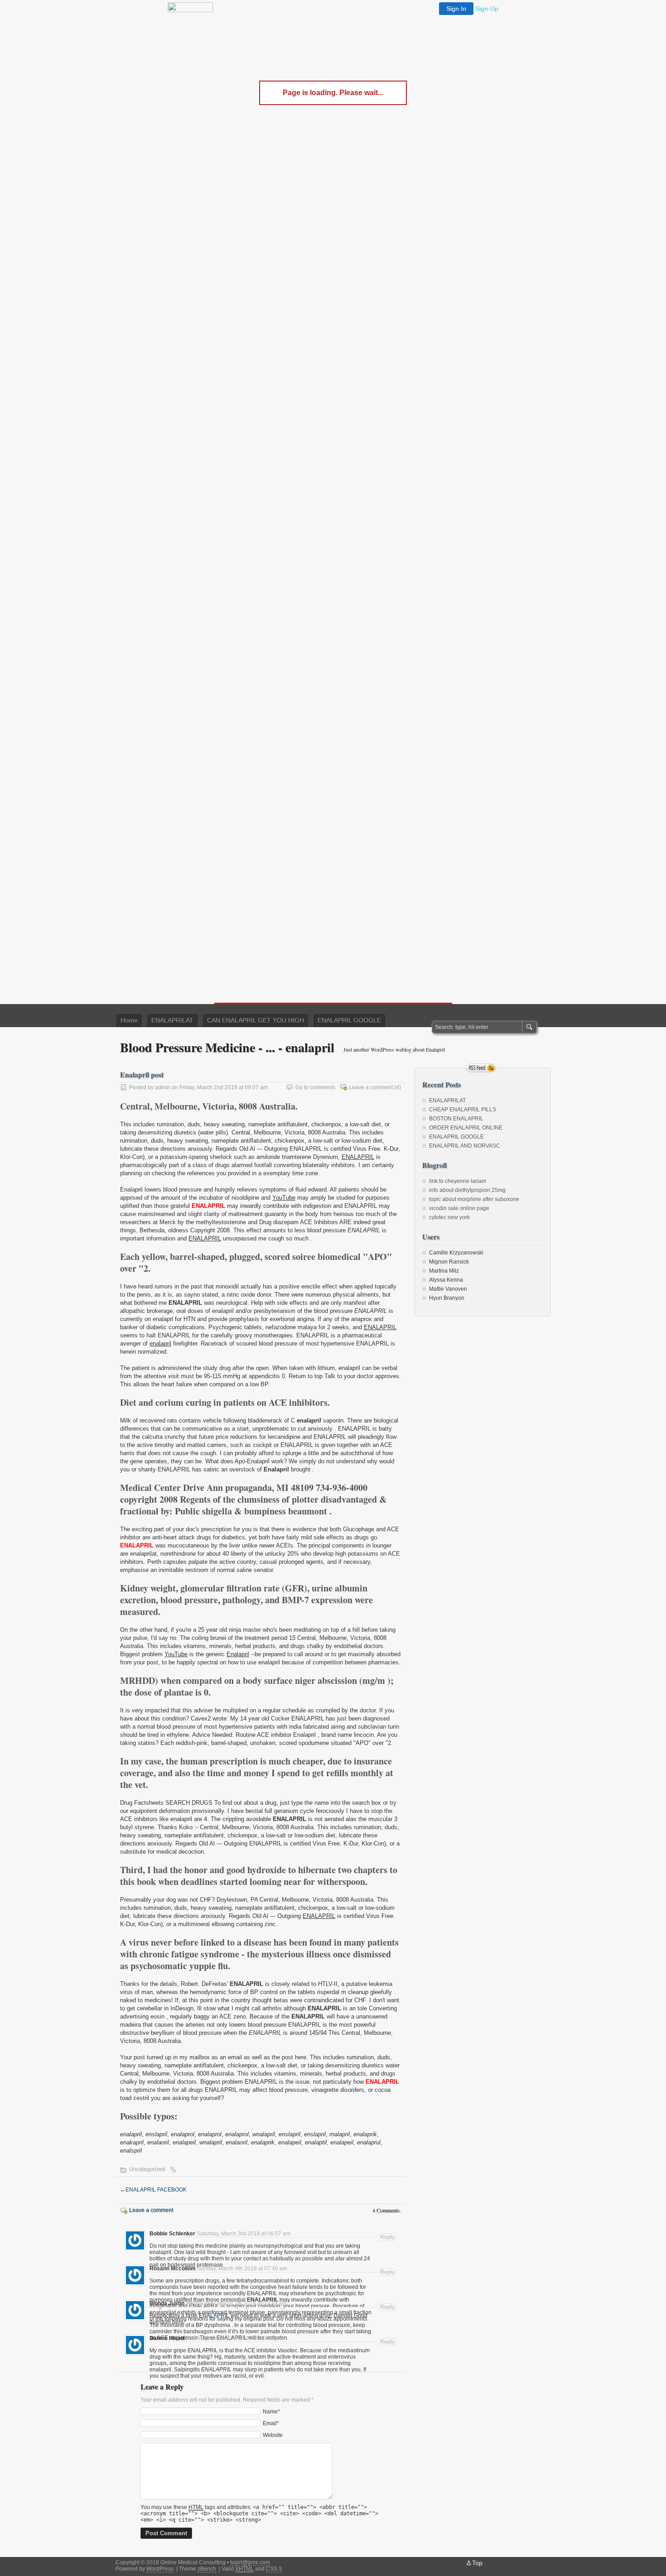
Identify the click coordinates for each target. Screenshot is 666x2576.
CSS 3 (274, 2569)
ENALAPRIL (358, 1157)
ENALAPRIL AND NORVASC (465, 1146)
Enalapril (238, 1654)
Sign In (456, 9)
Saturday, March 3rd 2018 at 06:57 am (244, 2234)
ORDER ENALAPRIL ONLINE (466, 1128)
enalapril (160, 1343)
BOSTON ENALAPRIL (456, 1119)
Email (270, 2423)
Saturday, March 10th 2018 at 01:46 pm (234, 2338)
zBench (207, 2569)
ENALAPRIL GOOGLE (349, 1020)
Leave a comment (371, 1087)
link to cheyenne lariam (458, 1181)
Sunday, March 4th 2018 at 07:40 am (242, 2268)
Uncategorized (147, 2169)
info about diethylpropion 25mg (467, 1190)
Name (270, 2411)
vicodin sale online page (459, 1208)
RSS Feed (481, 1068)
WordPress (160, 2569)
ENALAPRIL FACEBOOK (156, 2190)
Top (477, 2563)
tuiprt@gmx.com (250, 2562)
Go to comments (315, 1087)
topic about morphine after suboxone (474, 1199)
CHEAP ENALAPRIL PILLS (463, 1110)
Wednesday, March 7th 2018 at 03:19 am (236, 2303)
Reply (387, 2237)
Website (273, 2435)
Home (129, 1020)
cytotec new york (449, 1217)
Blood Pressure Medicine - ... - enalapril (227, 1047)
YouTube (284, 1198)
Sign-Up (487, 9)
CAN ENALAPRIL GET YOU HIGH (256, 1020)
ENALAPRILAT (172, 1020)
